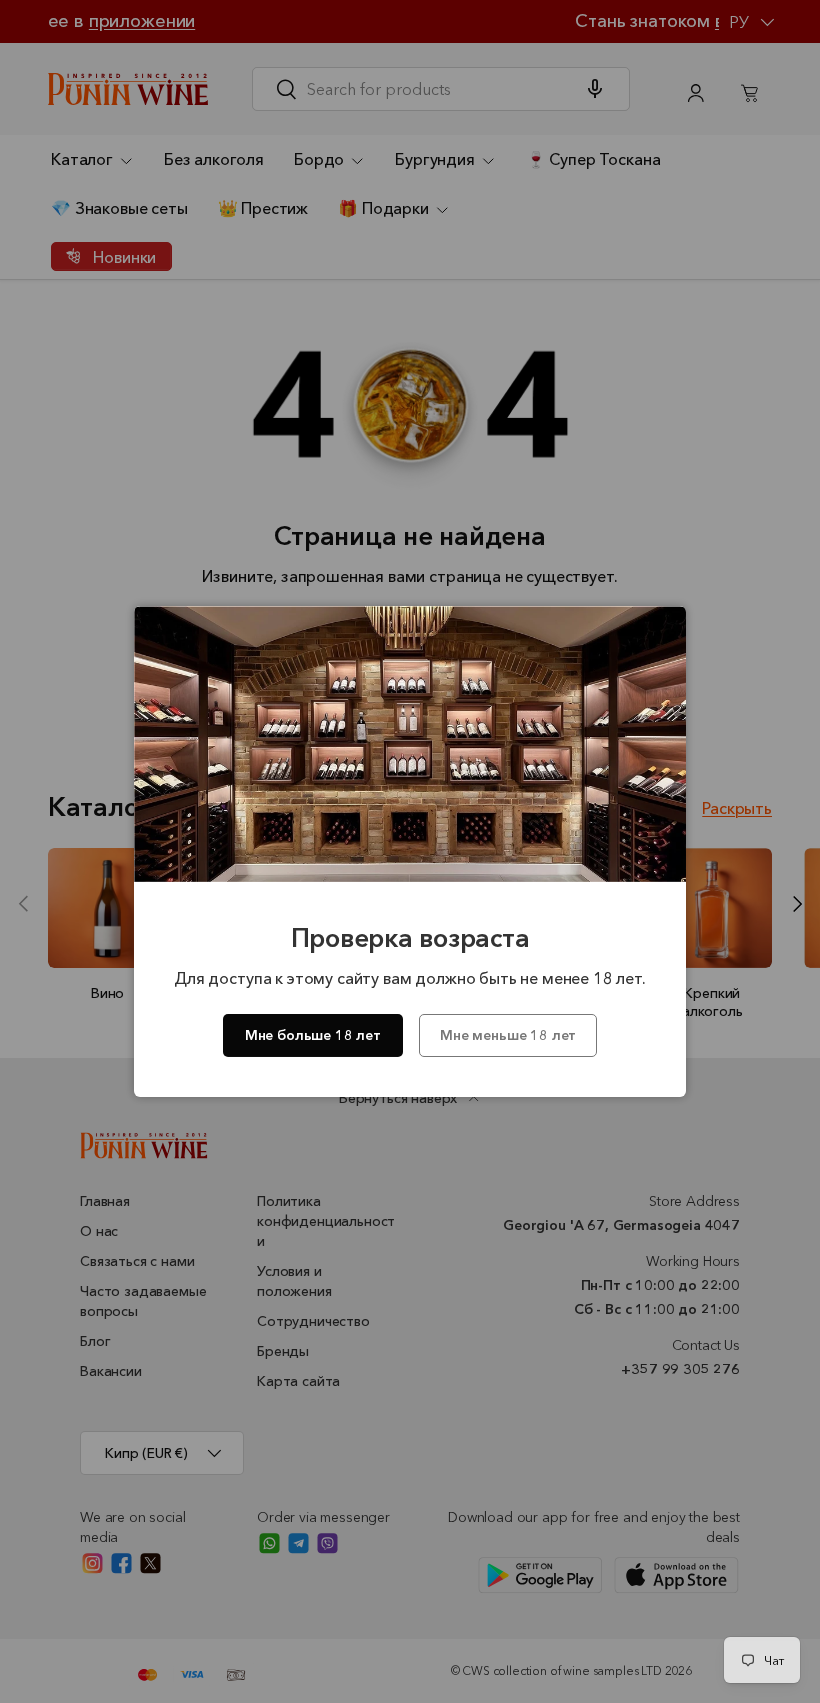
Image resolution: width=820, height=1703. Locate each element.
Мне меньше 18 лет (508, 1035)
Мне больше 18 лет (313, 1035)
